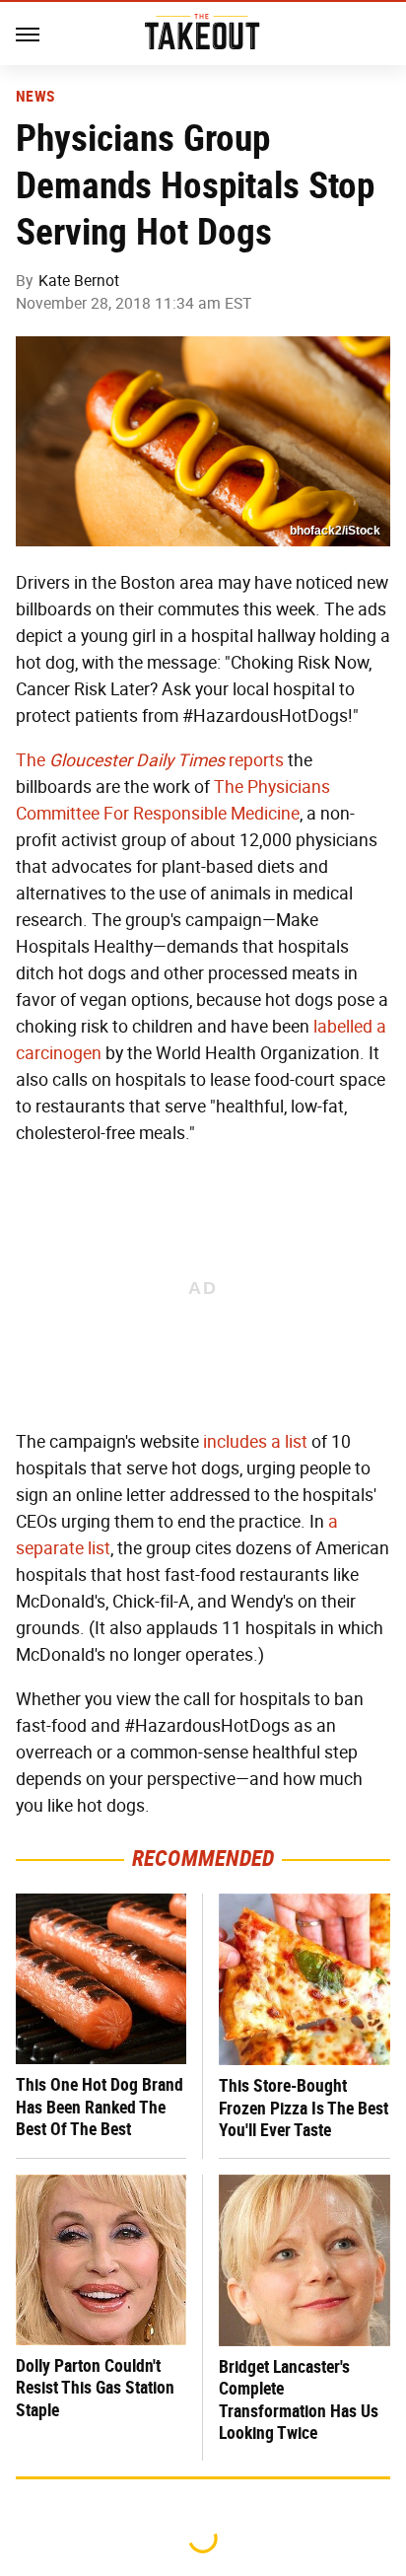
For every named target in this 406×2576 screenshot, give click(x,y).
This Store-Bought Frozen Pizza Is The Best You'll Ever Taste (304, 2108)
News (35, 97)
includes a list (255, 1442)
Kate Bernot (79, 281)
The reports (150, 760)
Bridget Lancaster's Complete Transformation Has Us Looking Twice (299, 2400)
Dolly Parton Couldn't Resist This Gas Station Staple (95, 2388)
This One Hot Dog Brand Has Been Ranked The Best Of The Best (100, 2107)
